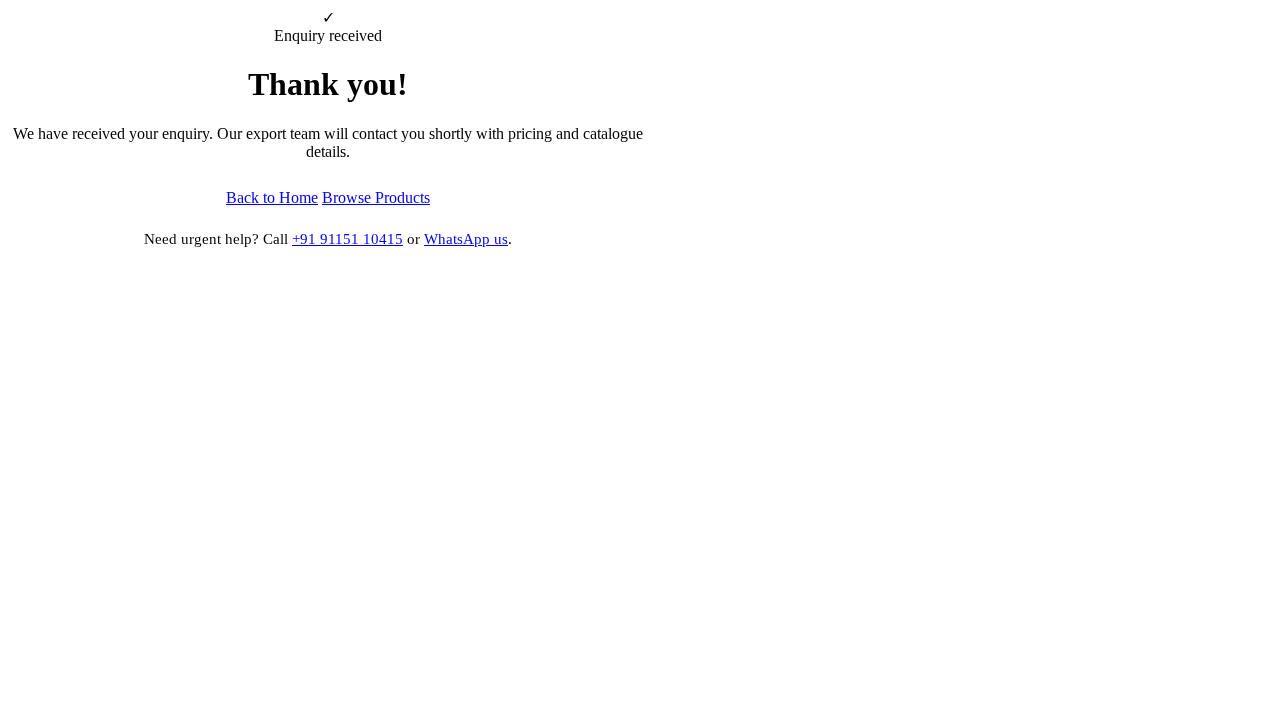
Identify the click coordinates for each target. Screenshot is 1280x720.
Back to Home (272, 197)
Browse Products (376, 197)
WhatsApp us (466, 239)
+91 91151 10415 (347, 239)
